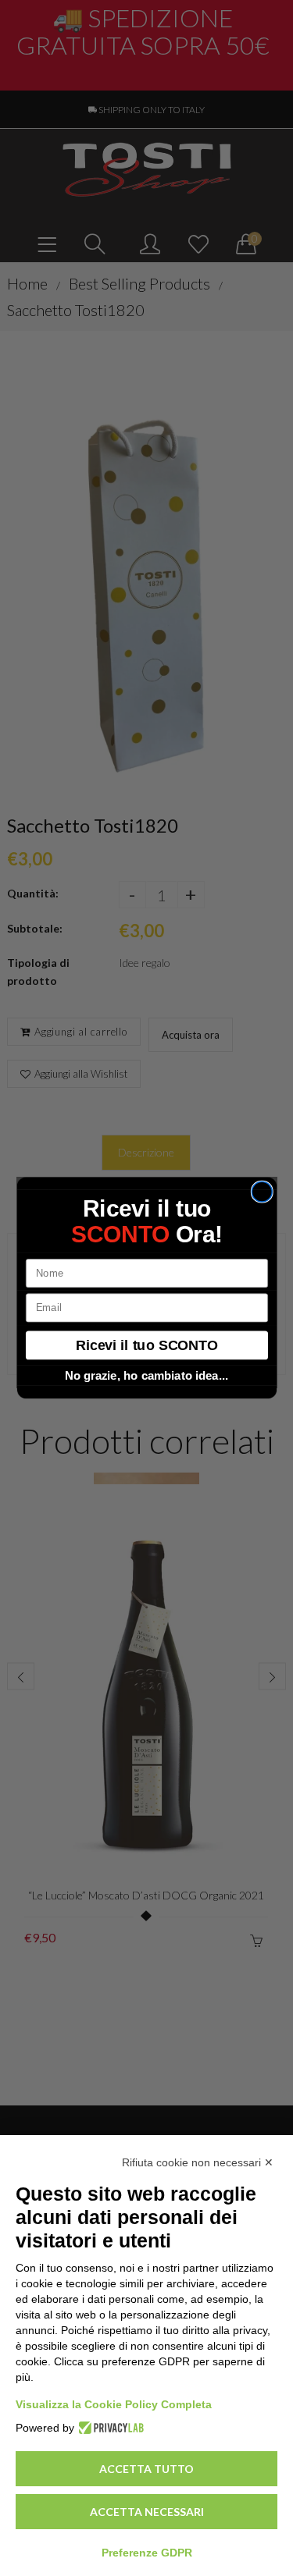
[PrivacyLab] (109, 2428)
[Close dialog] (262, 1192)
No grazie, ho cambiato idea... (147, 1376)
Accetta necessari (147, 2512)
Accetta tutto (146, 2469)
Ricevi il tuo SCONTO (147, 1345)
